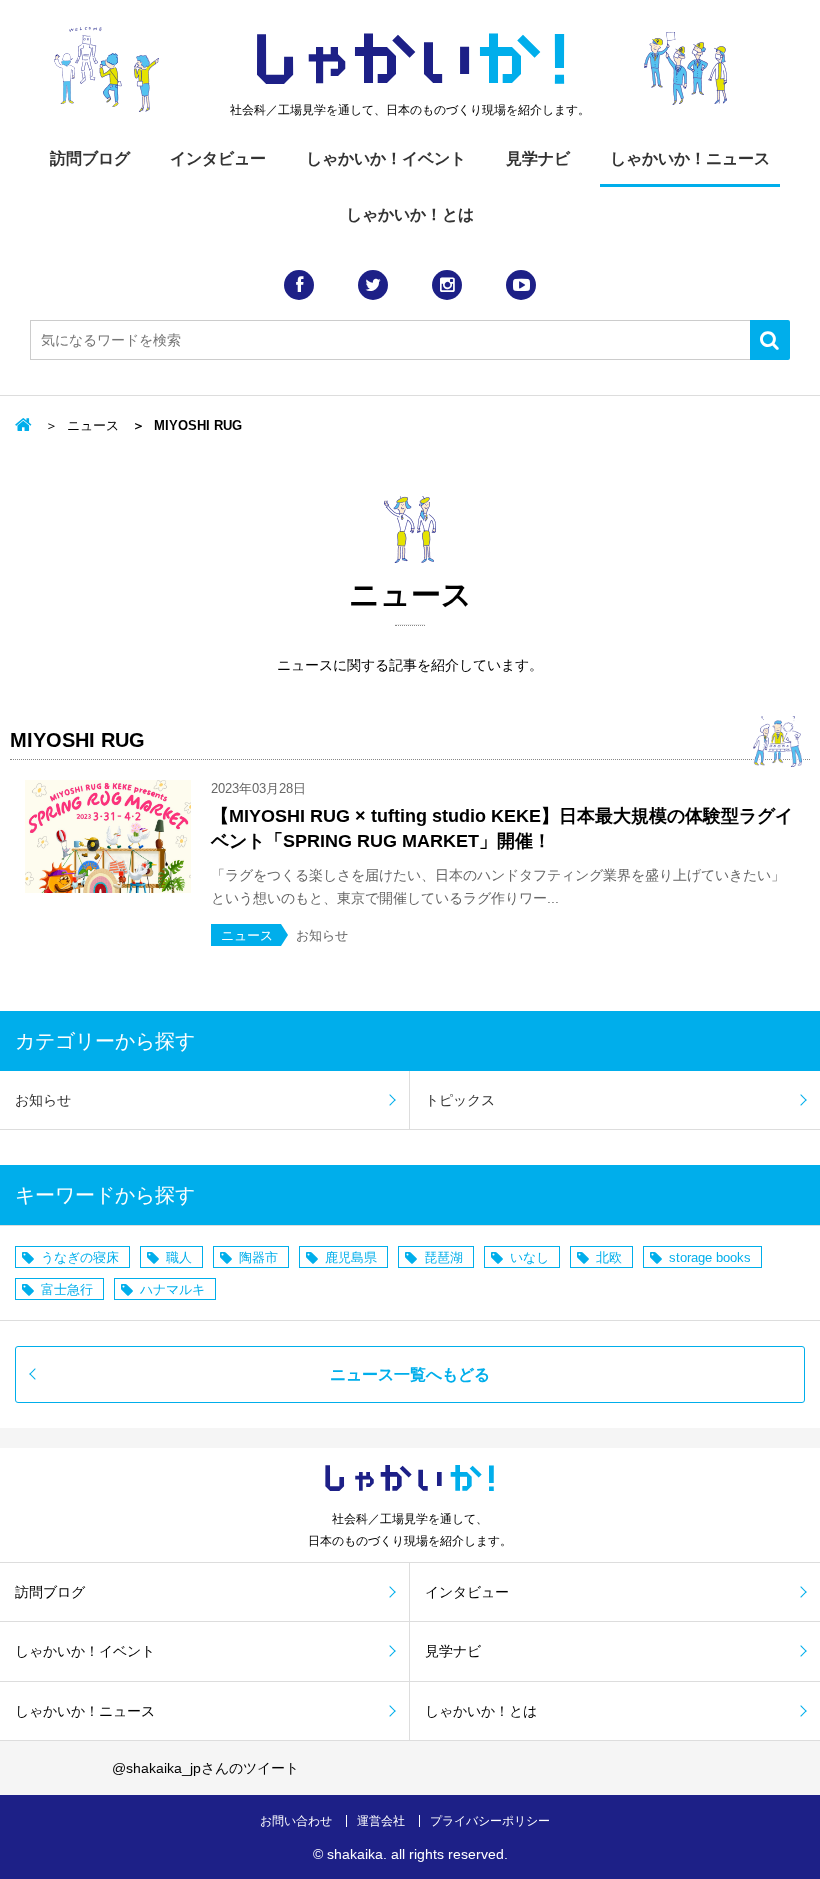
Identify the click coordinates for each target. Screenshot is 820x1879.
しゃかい (410, 60)
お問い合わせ (296, 1821)
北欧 (609, 1257)
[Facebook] (299, 285)
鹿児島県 (351, 1257)
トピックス (460, 1100)
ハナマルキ (172, 1289)
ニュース (93, 425)
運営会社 (381, 1821)
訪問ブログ (90, 158)
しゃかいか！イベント (386, 158)
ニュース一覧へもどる (410, 1374)
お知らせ (43, 1100)
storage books (710, 1257)
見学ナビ (538, 158)
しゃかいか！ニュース (690, 158)
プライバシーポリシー (490, 1821)
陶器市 (258, 1257)
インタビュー (218, 158)
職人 (179, 1257)
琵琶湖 (443, 1257)
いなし (529, 1257)
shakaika (355, 1854)
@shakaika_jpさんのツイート (205, 1768)
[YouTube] (521, 285)
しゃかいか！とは (410, 214)
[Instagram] (447, 285)
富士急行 (67, 1289)
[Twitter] (373, 285)
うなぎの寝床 (80, 1257)
